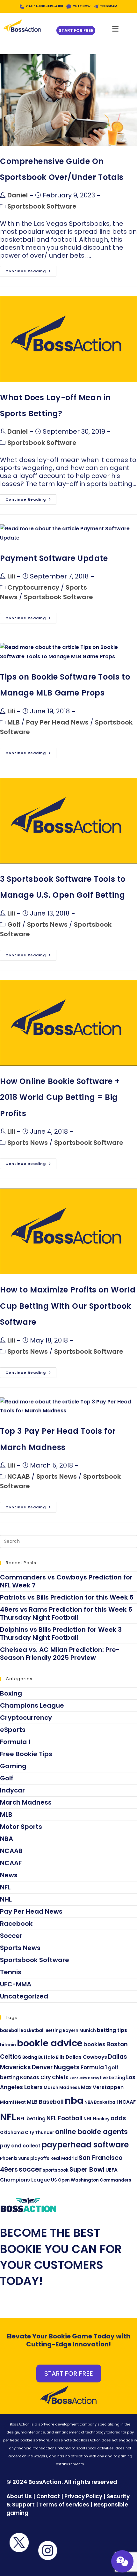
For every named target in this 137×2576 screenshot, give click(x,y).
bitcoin (8, 2045)
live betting (113, 2078)
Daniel (18, 195)
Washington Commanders (101, 2180)
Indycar (12, 1790)
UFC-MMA (16, 1984)
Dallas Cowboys (86, 2057)
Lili (11, 576)
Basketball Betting (41, 2031)
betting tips (112, 2030)
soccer (30, 2169)
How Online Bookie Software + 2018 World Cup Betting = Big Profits (60, 1097)
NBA (7, 1839)
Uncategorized (24, 1996)
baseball (10, 2031)
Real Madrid (64, 2158)
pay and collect (20, 2146)
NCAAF (11, 1863)
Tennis (11, 1972)
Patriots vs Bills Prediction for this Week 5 (67, 1597)
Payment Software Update (54, 558)
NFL (5, 1887)
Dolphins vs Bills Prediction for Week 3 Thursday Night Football (61, 1634)
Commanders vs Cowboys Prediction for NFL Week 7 (66, 1581)
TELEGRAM (109, 6)
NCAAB (19, 1476)
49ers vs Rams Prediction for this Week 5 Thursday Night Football (66, 1613)
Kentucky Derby (84, 2078)
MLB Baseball (45, 2102)
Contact (49, 2496)
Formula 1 (15, 1742)
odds (118, 2118)
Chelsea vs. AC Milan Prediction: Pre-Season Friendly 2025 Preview (60, 1654)
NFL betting (31, 2119)
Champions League (32, 1705)
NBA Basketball (101, 2102)
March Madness (26, 1802)
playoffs (40, 2158)
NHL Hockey (97, 2119)
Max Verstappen (102, 2087)
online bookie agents (91, 2132)
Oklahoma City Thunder (27, 2133)
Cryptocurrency (33, 587)
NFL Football (65, 2118)
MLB (14, 722)
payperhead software (85, 2145)
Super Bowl (87, 2169)
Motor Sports (21, 1827)
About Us (19, 2496)
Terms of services (64, 2505)
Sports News (47, 924)
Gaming (13, 1766)
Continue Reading (31, 270)
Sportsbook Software (42, 206)
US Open (60, 2180)
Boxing (11, 1693)
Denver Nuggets (56, 2067)
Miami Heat (13, 2102)
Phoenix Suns (15, 2158)
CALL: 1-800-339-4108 (45, 6)
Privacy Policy (83, 2496)
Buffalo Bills (51, 2057)
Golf (14, 924)
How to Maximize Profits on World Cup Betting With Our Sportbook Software (68, 1306)
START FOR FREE (69, 2374)
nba (74, 2101)
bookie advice (50, 2043)
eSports (13, 1730)
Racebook (16, 1924)
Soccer (11, 1936)
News (9, 1875)
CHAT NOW (82, 6)
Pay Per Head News (57, 722)
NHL (6, 1899)
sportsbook (56, 2170)
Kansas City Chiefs (44, 2077)
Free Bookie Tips (26, 1754)
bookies (94, 2044)
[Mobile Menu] (115, 27)
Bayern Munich (79, 2031)
